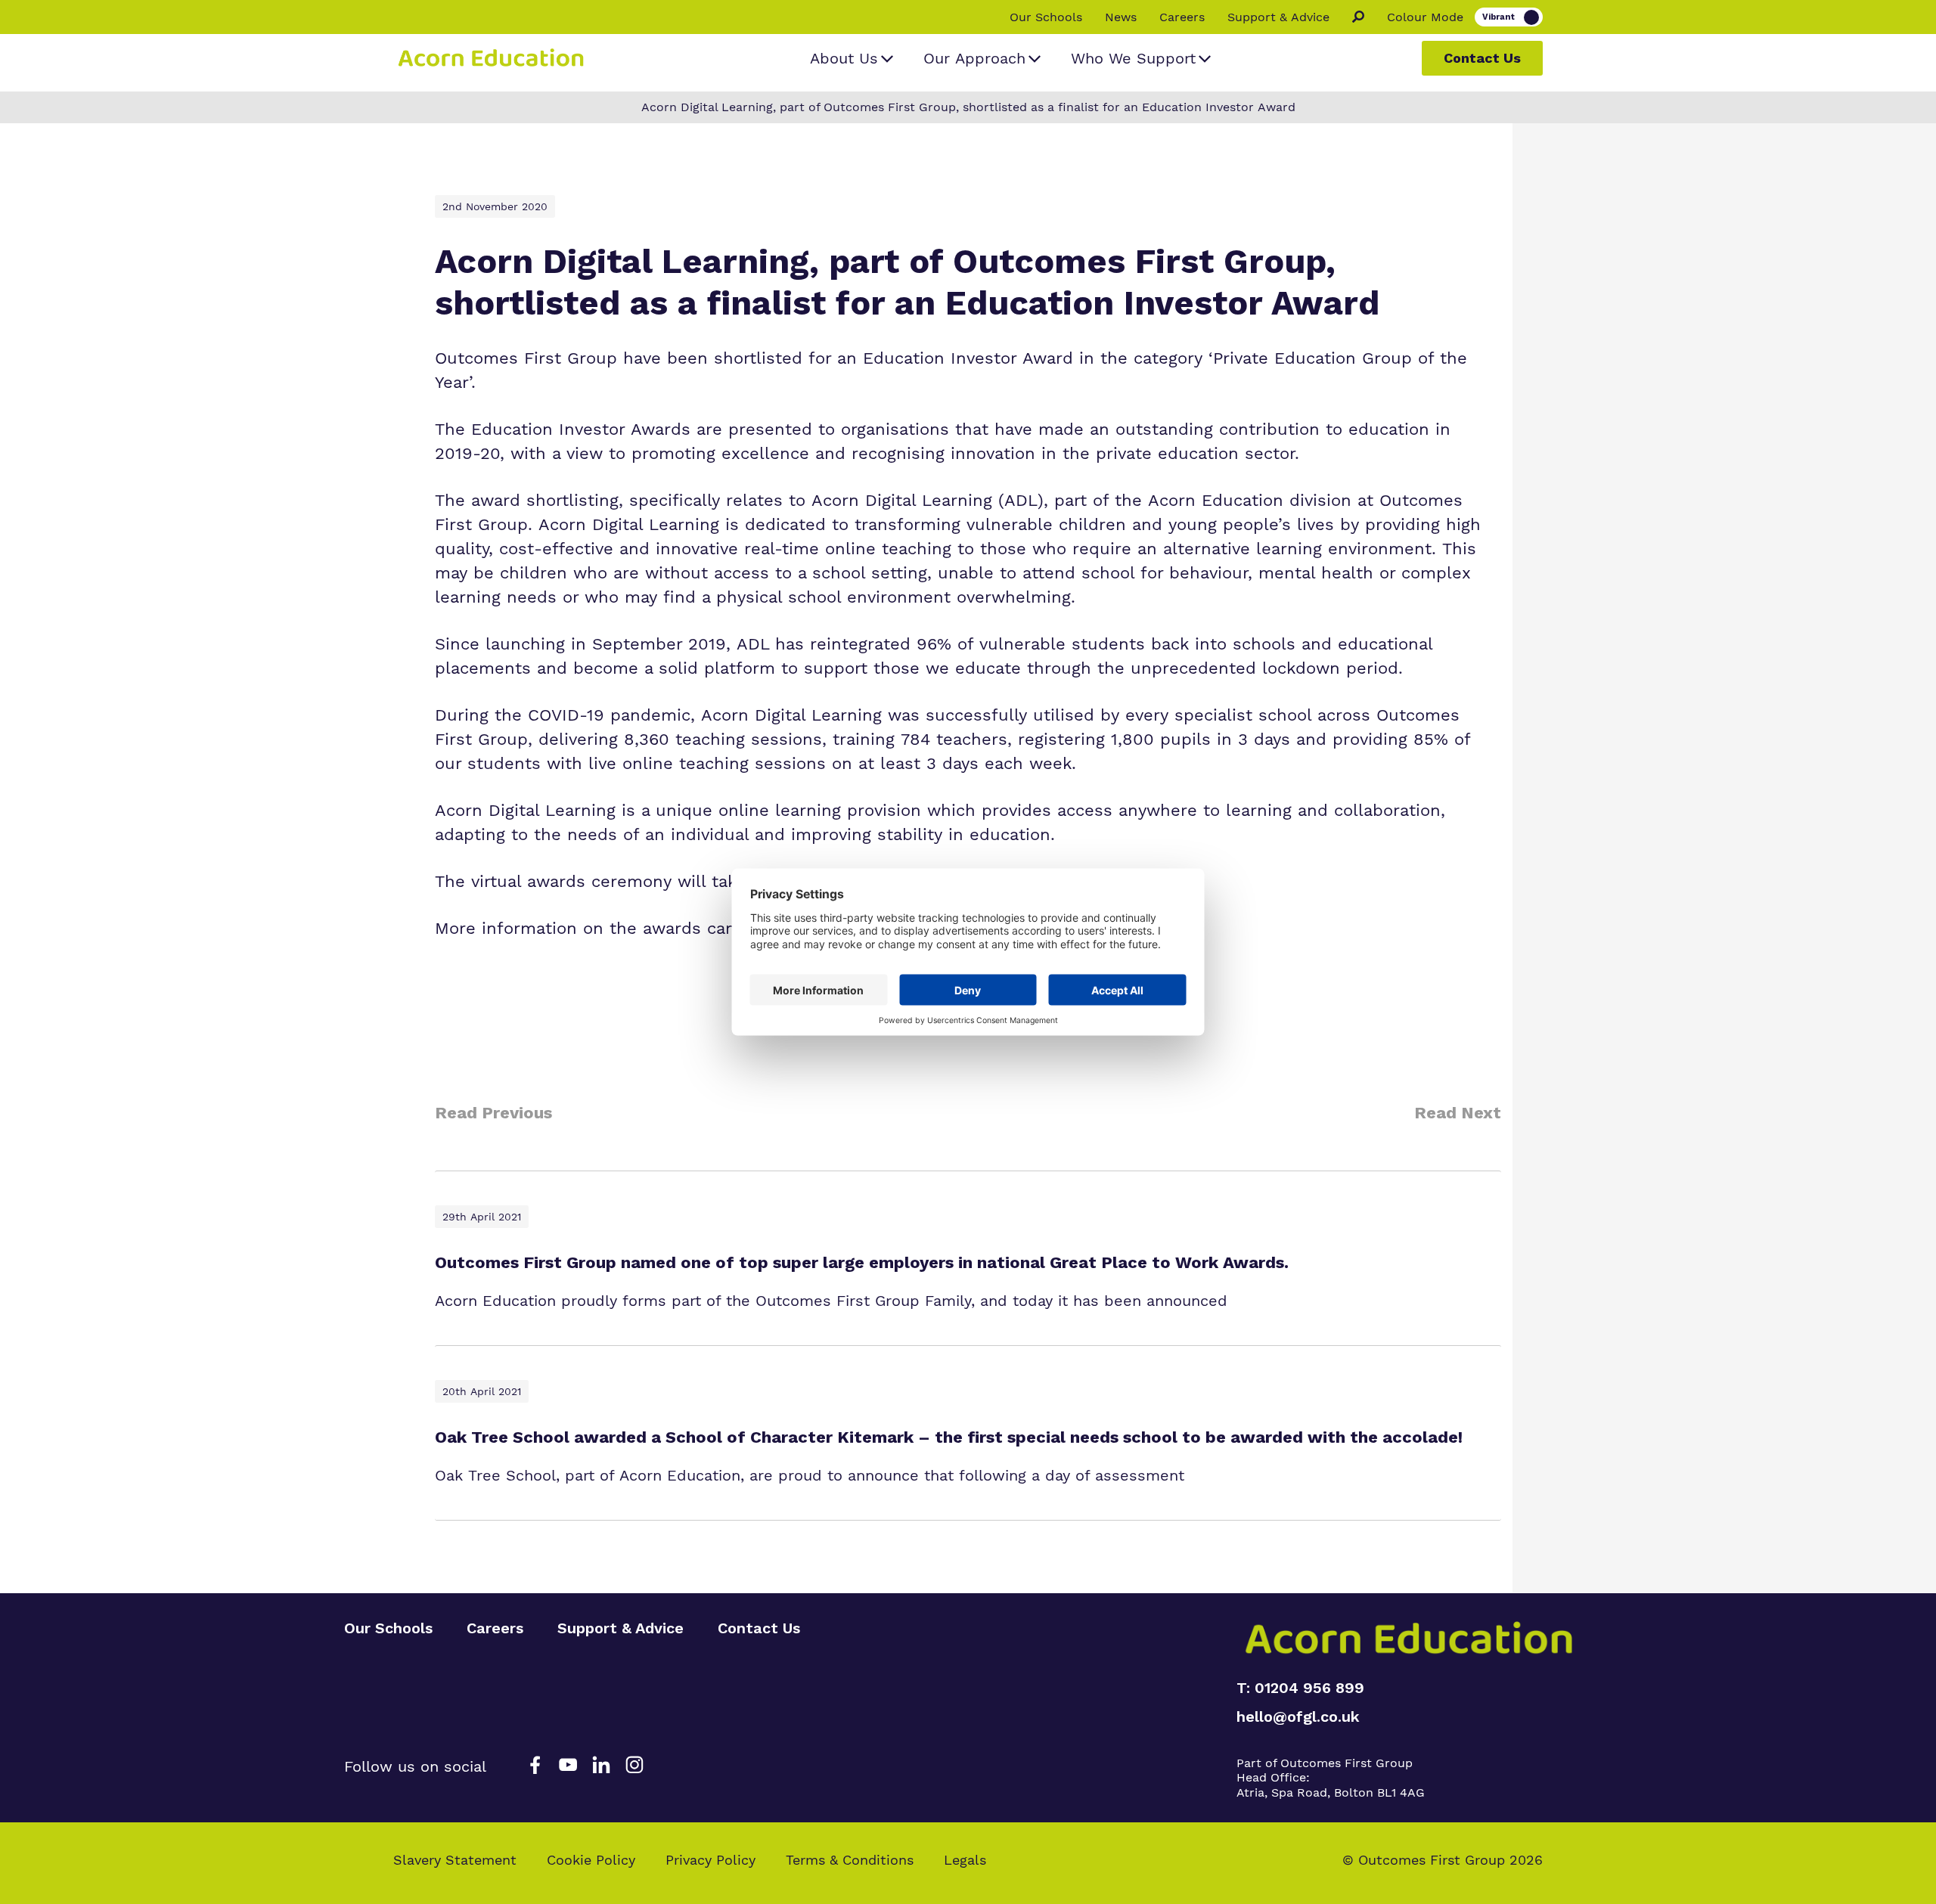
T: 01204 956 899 (1300, 1688)
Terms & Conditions (850, 1860)
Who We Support (1133, 58)
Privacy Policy (710, 1860)
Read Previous (493, 1113)
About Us (844, 58)
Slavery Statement (455, 1860)
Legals (965, 1860)
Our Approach (974, 58)
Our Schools (1046, 17)
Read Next (1458, 1113)
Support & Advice (1278, 17)
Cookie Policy (591, 1860)
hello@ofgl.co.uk (1298, 1716)
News (1121, 17)
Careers (1182, 17)
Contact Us (1482, 58)
